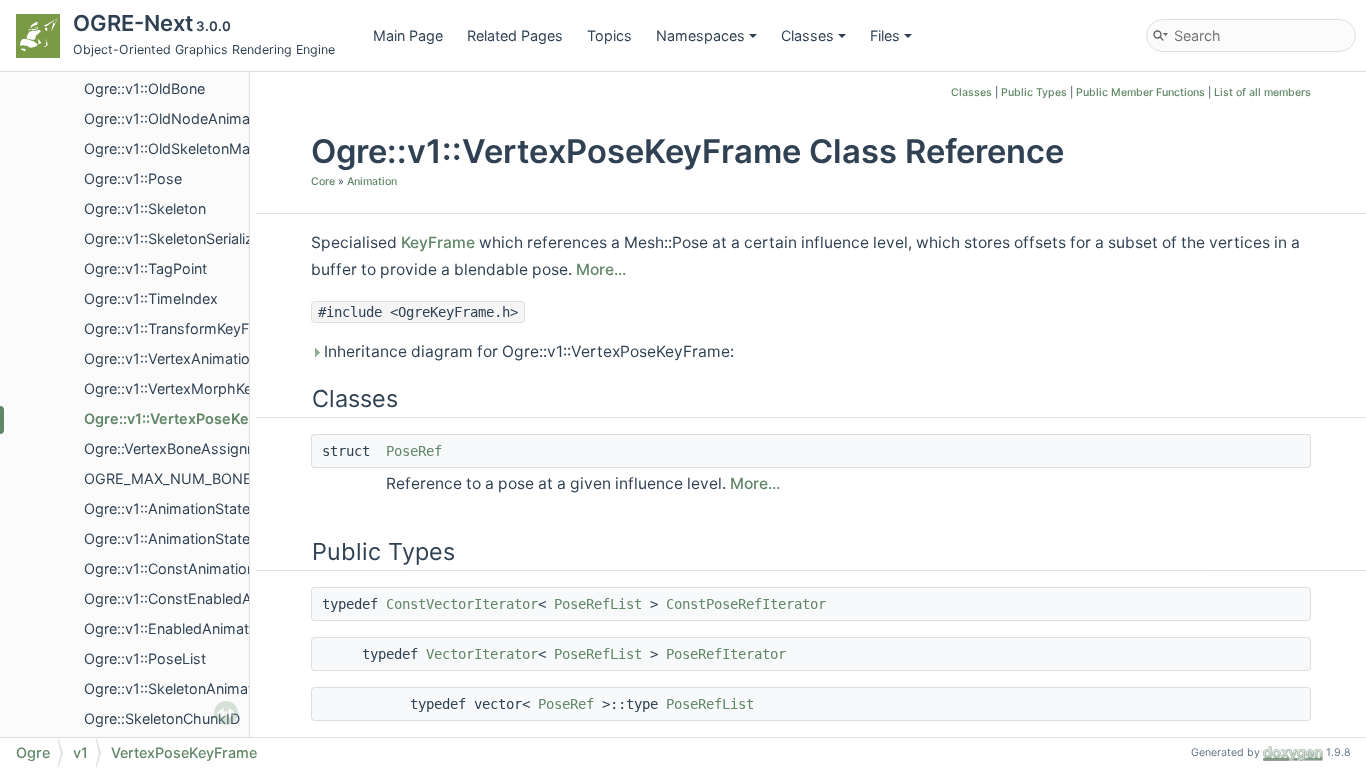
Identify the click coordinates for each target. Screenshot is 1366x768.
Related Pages (515, 35)
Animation (372, 181)
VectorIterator (482, 654)
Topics (609, 35)
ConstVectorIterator (462, 604)
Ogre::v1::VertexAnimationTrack (189, 358)
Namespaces (700, 35)
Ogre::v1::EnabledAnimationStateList (206, 628)
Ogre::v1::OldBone (144, 88)
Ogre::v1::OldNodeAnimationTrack (197, 118)
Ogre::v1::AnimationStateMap (182, 538)
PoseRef (414, 451)
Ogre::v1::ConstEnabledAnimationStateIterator (238, 598)
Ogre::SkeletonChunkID (162, 718)
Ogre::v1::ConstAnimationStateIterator (211, 568)
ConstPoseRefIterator (746, 604)
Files (885, 35)
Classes (807, 35)
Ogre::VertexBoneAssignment (182, 448)
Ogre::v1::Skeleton (145, 208)
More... (601, 269)
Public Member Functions (1140, 92)
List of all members (1262, 92)
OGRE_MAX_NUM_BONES (172, 478)
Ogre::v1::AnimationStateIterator (191, 508)
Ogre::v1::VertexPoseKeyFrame (192, 418)
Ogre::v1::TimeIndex (151, 298)
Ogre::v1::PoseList (145, 658)
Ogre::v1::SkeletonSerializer (175, 238)
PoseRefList (598, 604)
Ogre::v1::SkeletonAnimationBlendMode (216, 688)
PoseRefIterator (726, 654)
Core (323, 181)
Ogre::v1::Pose (133, 178)
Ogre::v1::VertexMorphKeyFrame (193, 388)
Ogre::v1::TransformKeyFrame (183, 328)
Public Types (1034, 92)
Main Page (408, 35)
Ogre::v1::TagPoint (145, 268)
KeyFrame (438, 242)
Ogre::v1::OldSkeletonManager (186, 148)
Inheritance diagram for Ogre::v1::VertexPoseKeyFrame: (527, 351)
